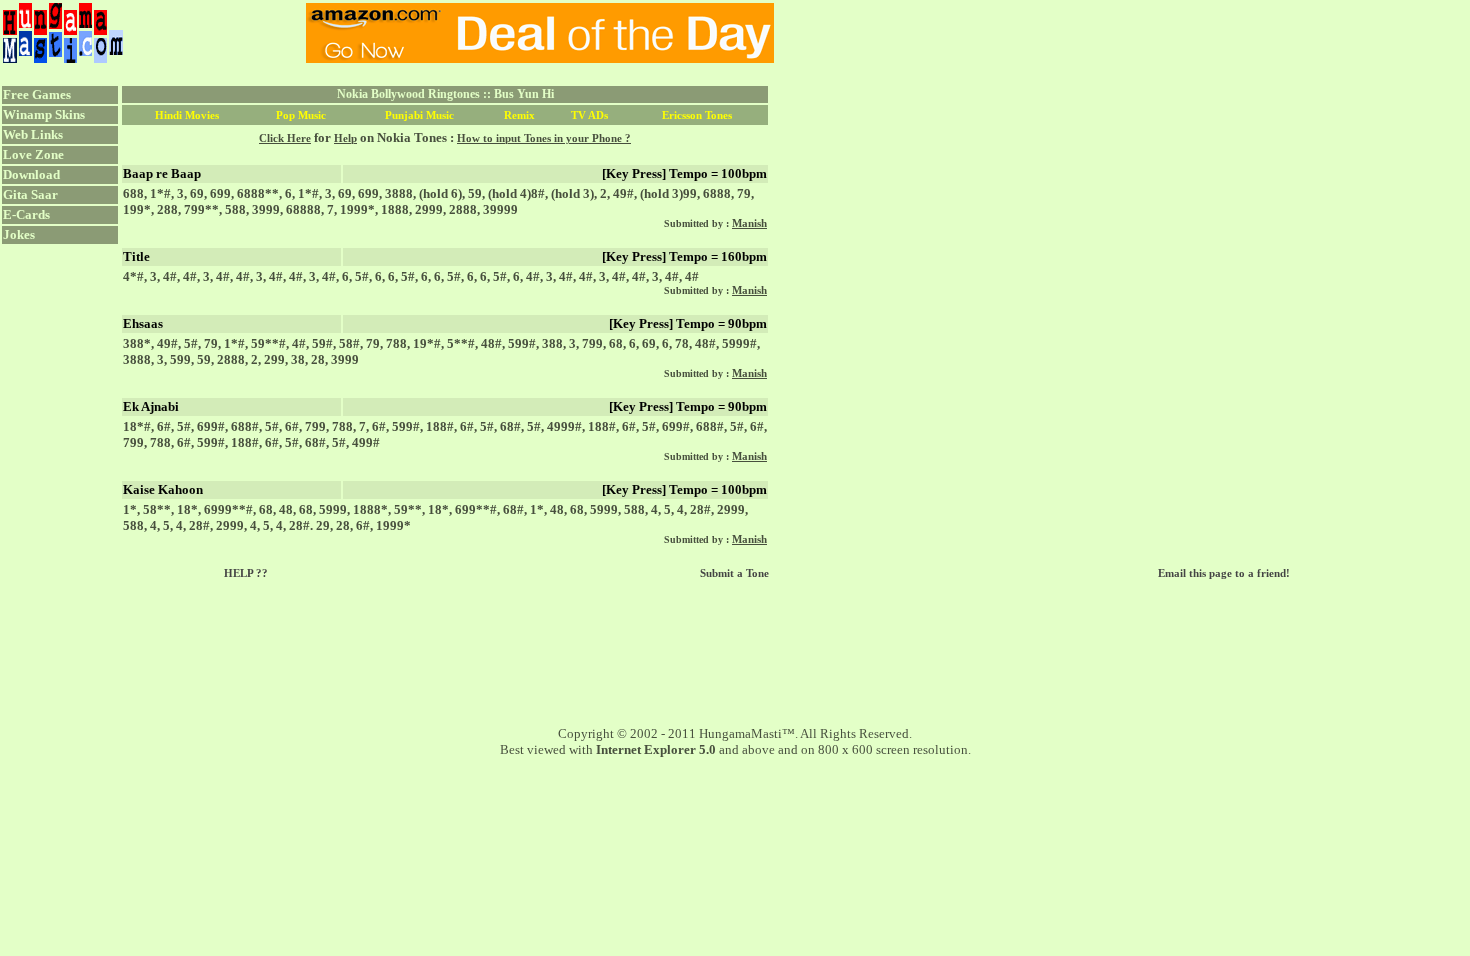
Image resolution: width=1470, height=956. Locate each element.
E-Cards (26, 214)
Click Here (285, 138)
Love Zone (33, 154)
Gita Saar (30, 194)
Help (345, 138)
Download (31, 174)
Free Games (37, 94)
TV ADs (589, 115)
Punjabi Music (419, 115)
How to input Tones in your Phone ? (544, 138)
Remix (519, 115)
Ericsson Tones (697, 115)
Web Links (33, 134)
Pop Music (301, 115)
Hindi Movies (187, 115)
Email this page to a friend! (1224, 573)
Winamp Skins (44, 114)
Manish (749, 223)
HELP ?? (246, 573)
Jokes (19, 234)
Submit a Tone (734, 573)
